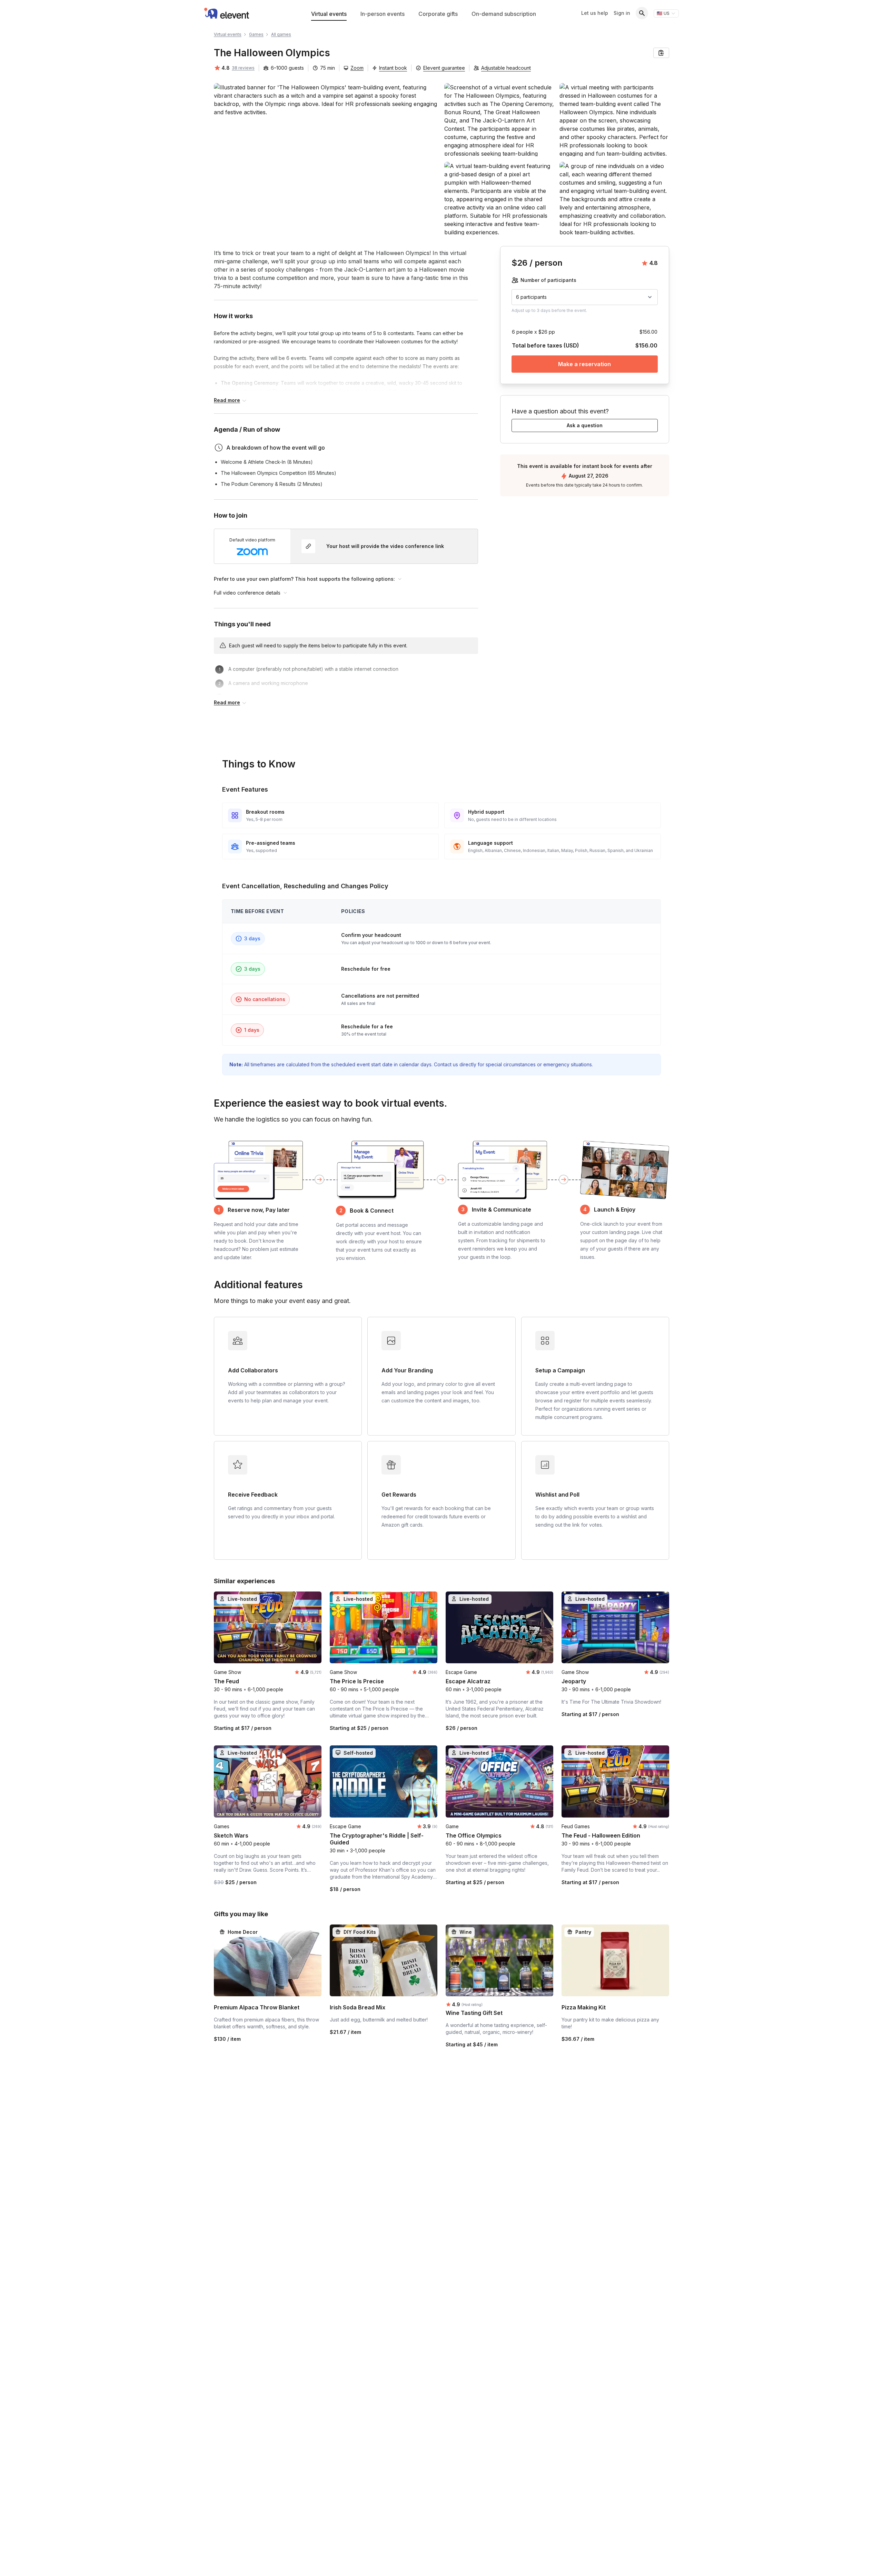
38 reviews (243, 68)
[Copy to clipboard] (661, 53)
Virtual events (329, 14)
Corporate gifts (438, 14)
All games (281, 34)
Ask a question (585, 425)
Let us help (595, 13)
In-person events (383, 14)
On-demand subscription (504, 14)
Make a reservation (585, 364)
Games (256, 34)
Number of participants (548, 280)
